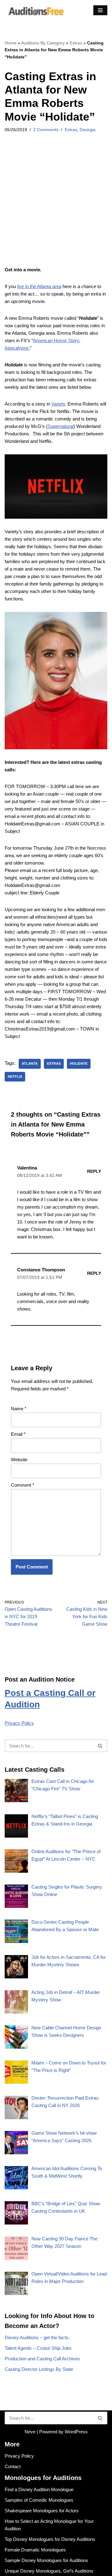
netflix (15, 1077)
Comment (23, 1485)
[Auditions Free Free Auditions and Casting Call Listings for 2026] (35, 10)
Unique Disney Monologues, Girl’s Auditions (49, 2571)
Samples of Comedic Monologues (39, 2500)
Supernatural (61, 426)
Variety (58, 404)
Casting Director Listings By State (39, 2369)
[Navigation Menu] (100, 10)
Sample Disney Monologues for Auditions (46, 2560)
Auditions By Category (43, 43)
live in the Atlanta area (39, 286)
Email (18, 1434)
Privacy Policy (19, 1723)
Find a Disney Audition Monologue (39, 2489)
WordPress (76, 2432)
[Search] (100, 1746)
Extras (76, 43)
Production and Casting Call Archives (42, 2359)
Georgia (88, 130)
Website (19, 1460)
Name (19, 1409)
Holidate (79, 1063)
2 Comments (46, 130)
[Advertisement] (56, 208)
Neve (30, 2432)
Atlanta (30, 1063)
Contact (13, 2466)
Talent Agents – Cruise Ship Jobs (38, 2348)
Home (11, 43)
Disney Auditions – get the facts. (37, 2337)
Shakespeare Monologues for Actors (42, 2511)
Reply (94, 1171)
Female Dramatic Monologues (35, 2550)
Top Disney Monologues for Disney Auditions (50, 2539)
